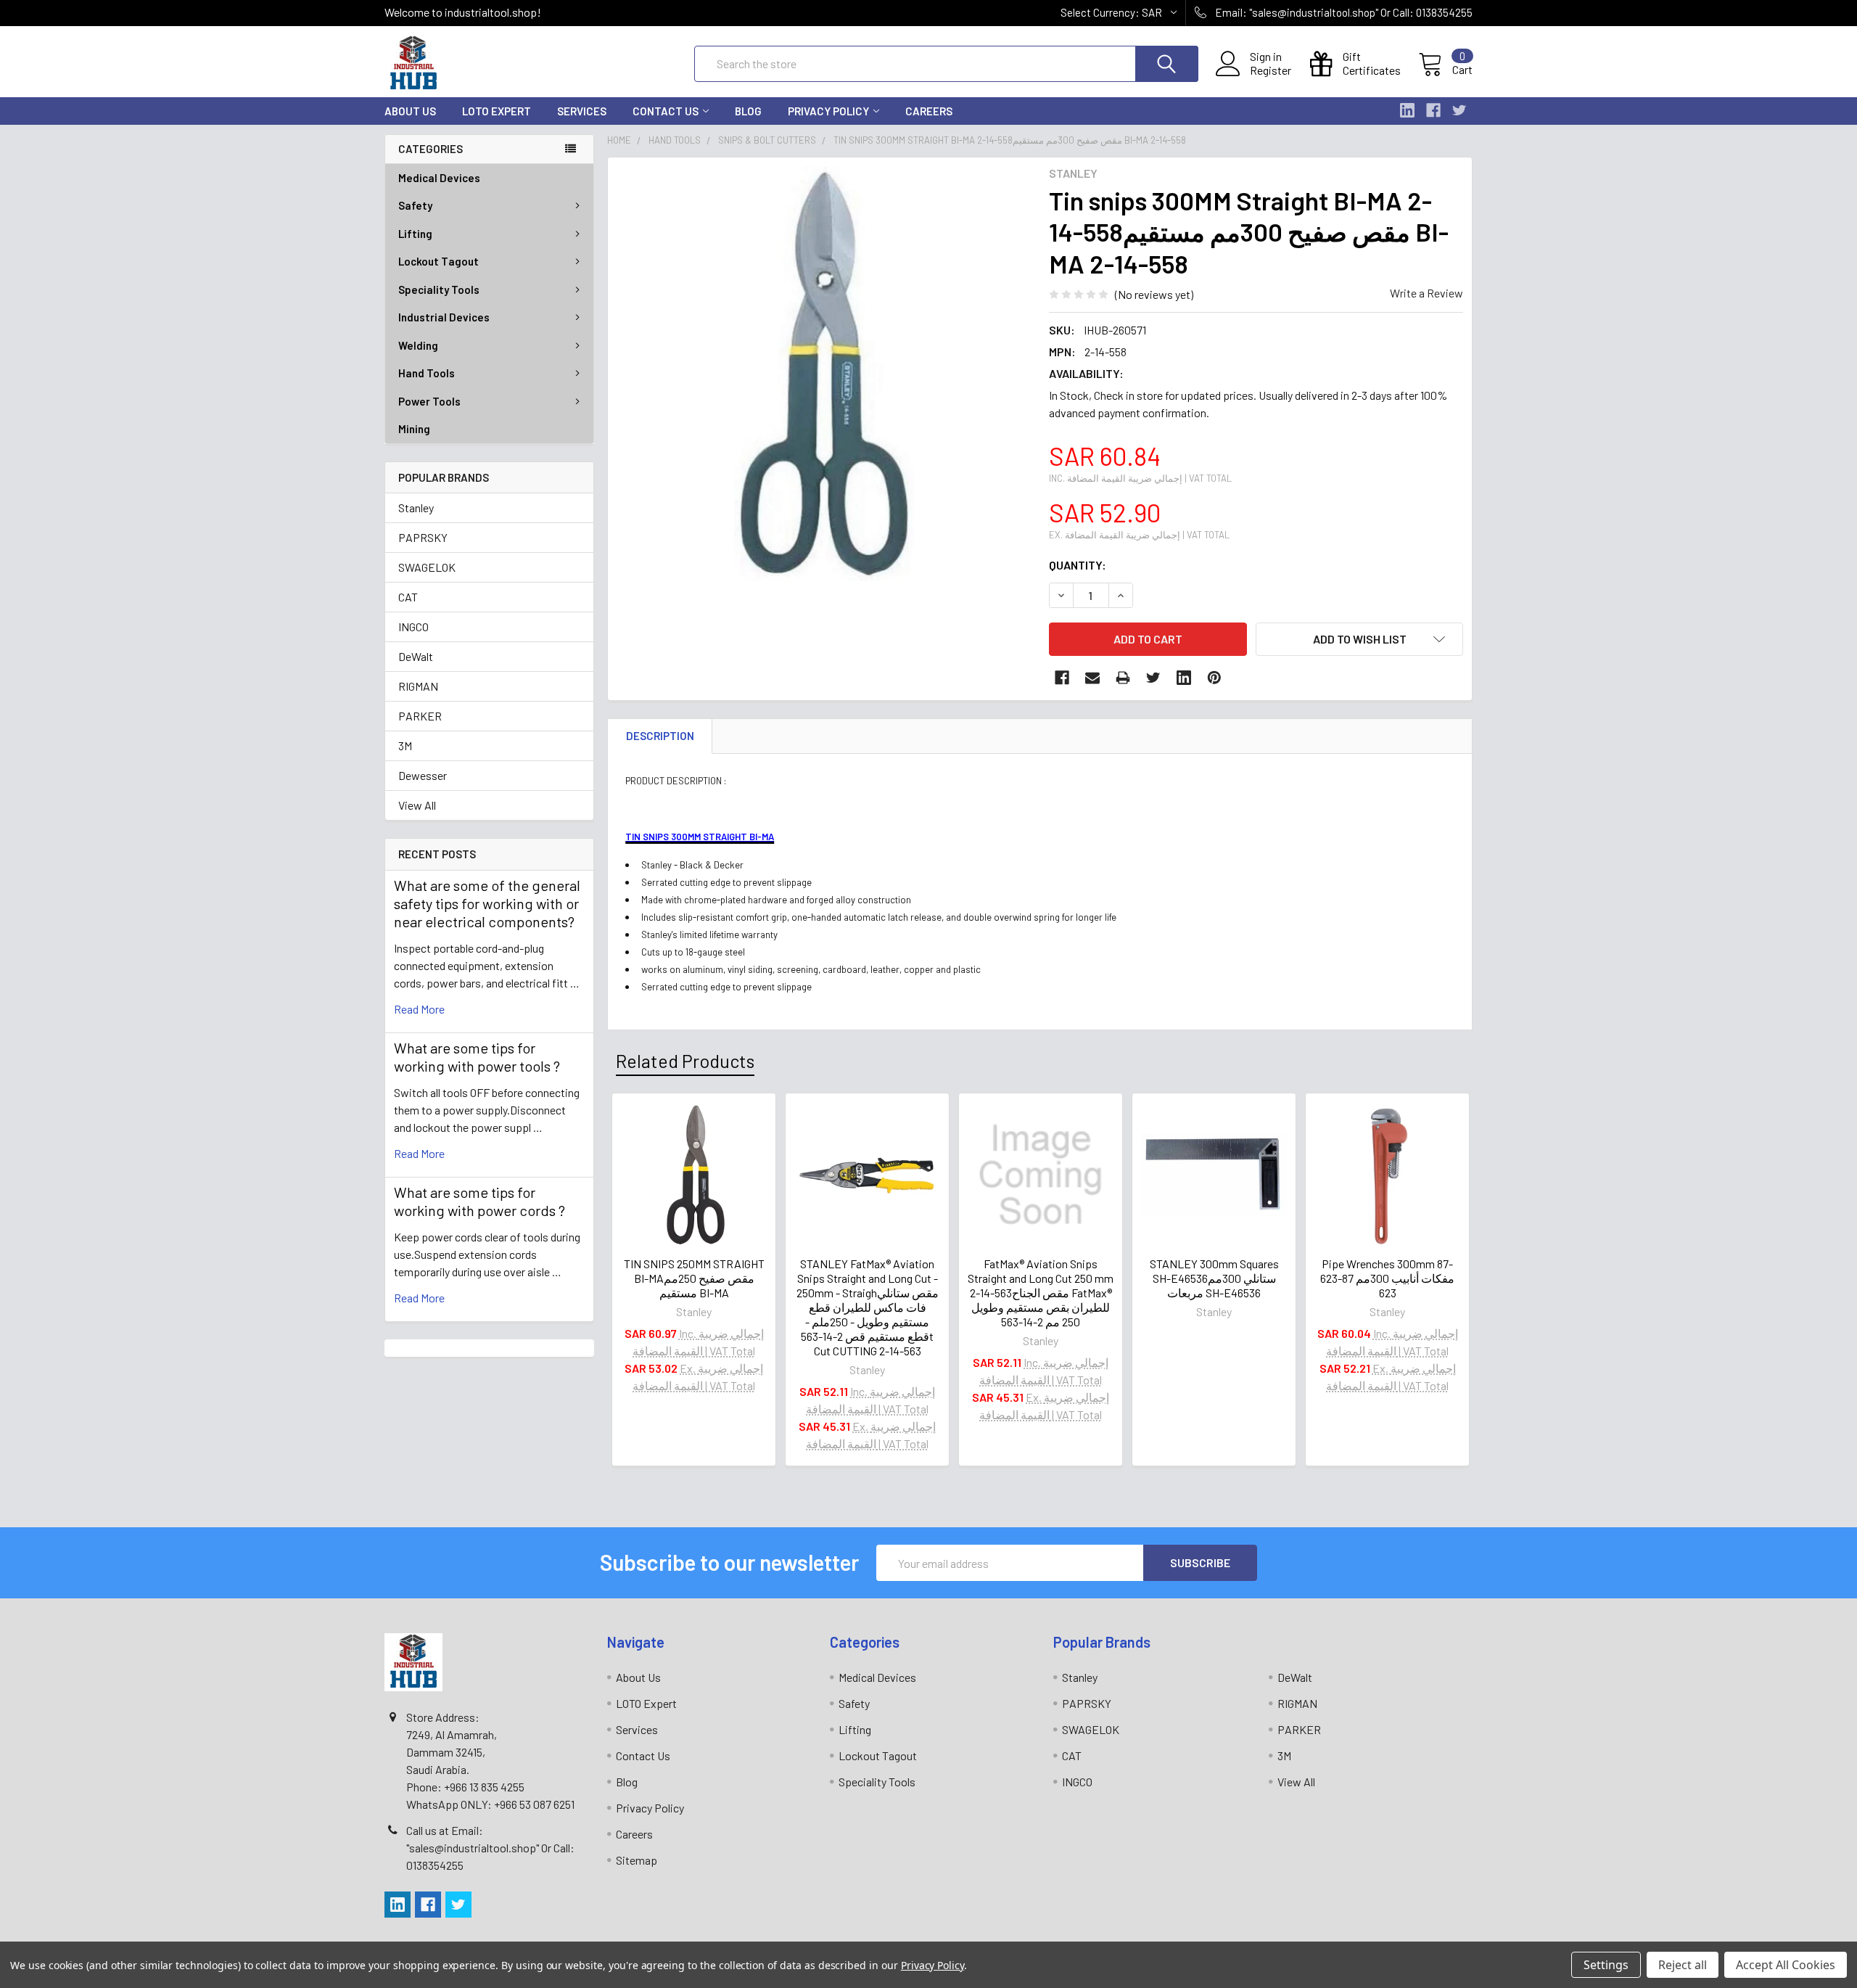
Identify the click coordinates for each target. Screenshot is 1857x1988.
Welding (418, 345)
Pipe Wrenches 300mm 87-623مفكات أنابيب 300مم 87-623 (1387, 1278)
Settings (1606, 1965)
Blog (748, 111)
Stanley (416, 508)
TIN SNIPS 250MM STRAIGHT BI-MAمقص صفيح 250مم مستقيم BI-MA (694, 1278)
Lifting (415, 234)
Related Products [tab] (685, 1061)
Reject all (1683, 1965)
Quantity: (1078, 565)
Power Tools (429, 401)
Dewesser (423, 775)
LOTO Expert (497, 111)
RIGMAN (418, 686)
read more (419, 1009)
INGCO (413, 627)
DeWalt (416, 656)
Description (660, 736)
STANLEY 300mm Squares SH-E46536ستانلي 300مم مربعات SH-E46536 (1214, 1278)
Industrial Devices (444, 317)
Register (1271, 70)
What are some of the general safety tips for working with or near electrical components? (487, 903)
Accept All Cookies (1786, 1965)
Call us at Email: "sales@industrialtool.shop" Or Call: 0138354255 (490, 1848)
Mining (414, 429)
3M (405, 745)
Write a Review (1426, 293)
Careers (929, 111)
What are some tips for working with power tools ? (477, 1057)
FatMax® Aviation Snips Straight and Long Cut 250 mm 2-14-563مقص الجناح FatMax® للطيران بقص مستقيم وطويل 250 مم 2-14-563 (1041, 1293)
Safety (415, 205)
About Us (410, 111)
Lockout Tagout (438, 261)
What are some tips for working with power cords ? (479, 1201)
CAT (408, 597)
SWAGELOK (427, 567)
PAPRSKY (423, 537)
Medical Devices (439, 178)
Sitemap (637, 1860)
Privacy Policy (828, 111)
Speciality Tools (439, 289)
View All (417, 805)
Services (582, 111)
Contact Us (666, 111)
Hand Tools (427, 373)
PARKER (420, 716)
